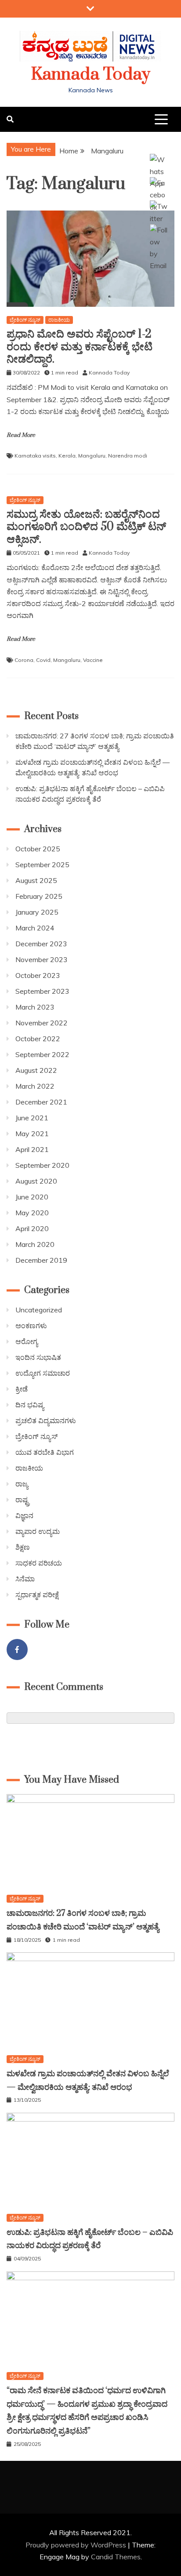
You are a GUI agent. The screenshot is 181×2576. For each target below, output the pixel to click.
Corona (24, 660)
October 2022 (38, 1039)
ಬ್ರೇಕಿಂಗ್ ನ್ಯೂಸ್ (25, 320)
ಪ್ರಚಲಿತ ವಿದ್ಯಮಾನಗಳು (46, 1421)
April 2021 (32, 1149)
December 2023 (41, 944)
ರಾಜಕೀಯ (59, 320)
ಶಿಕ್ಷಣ (23, 1547)
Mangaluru (92, 456)
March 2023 (35, 1007)
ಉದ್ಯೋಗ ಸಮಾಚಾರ (43, 1373)
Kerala (67, 456)
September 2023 (42, 991)
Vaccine (93, 660)
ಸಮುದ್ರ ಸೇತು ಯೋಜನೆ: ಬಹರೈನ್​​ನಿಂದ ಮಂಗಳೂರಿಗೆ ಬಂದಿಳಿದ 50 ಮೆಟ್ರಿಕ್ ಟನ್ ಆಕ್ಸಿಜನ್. (86, 527)
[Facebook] (17, 1650)
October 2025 (38, 849)
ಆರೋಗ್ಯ (27, 1341)
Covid (43, 660)
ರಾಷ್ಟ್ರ (22, 1500)
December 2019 (41, 1260)
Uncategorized (39, 1310)
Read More (21, 435)
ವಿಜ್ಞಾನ (24, 1515)
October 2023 (38, 975)
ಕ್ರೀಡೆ (22, 1389)
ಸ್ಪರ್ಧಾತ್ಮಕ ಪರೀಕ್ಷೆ (37, 1595)
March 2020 (35, 1244)
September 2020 (42, 1165)
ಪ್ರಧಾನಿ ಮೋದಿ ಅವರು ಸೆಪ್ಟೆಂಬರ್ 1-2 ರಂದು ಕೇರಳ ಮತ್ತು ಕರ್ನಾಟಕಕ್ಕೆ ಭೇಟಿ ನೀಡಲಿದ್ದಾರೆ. (80, 347)
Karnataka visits (35, 456)
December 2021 (41, 1102)
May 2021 (32, 1134)
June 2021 (32, 1118)
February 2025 (39, 896)
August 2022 (36, 1070)
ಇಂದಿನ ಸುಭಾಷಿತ (38, 1357)
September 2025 (42, 865)
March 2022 (35, 1086)
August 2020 (36, 1181)
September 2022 (42, 1054)
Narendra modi (128, 456)
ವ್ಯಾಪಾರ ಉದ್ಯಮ (38, 1531)
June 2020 (32, 1197)
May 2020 (32, 1213)
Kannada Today (91, 74)
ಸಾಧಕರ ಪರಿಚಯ (39, 1563)
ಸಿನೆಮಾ (25, 1579)
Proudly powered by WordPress (77, 2545)
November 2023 (42, 959)
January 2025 (37, 912)
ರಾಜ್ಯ (22, 1484)
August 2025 (36, 880)
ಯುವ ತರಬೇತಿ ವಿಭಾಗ (45, 1452)
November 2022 (42, 1023)
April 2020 (32, 1228)
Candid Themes (116, 2557)
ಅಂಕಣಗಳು (31, 1326)
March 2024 (35, 928)
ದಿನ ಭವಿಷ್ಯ (30, 1405)
